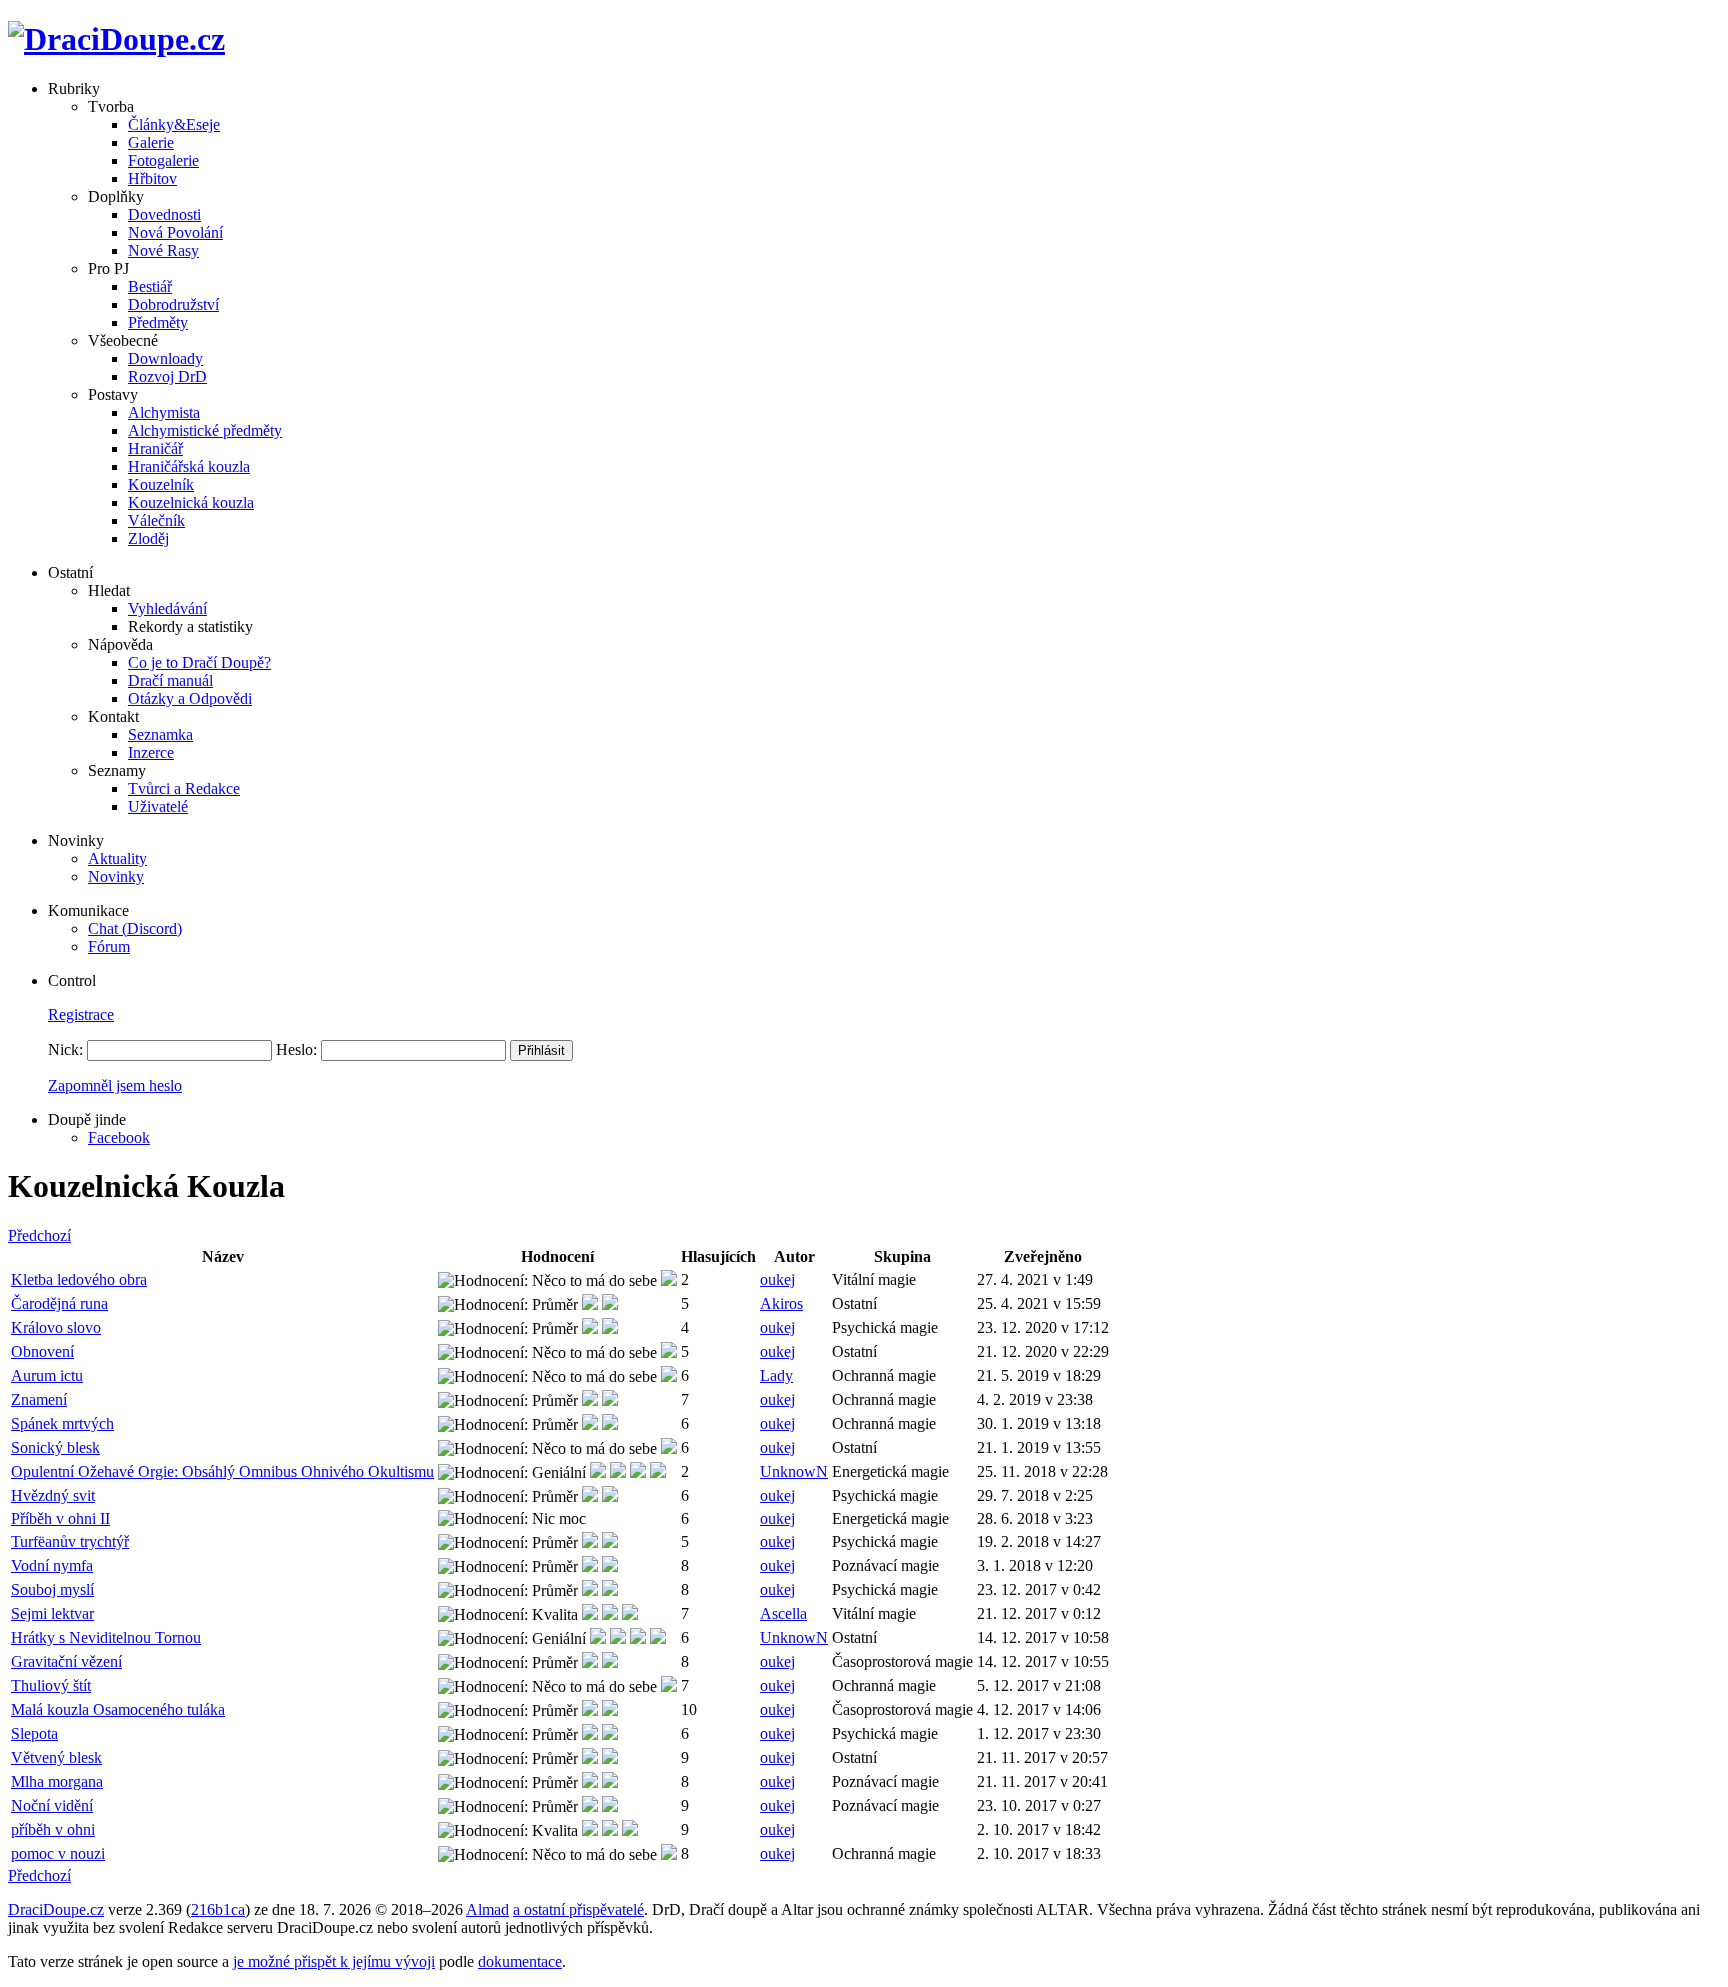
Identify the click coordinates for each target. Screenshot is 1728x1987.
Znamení (39, 1399)
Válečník (156, 520)
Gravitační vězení (66, 1661)
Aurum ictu (47, 1375)
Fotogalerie (163, 160)
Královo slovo (56, 1327)
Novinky (116, 876)
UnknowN (794, 1471)
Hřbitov (152, 178)
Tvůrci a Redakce (184, 788)
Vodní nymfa (52, 1565)
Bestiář (150, 286)
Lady (776, 1375)
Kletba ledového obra (79, 1279)
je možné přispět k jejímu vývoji (334, 1961)
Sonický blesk (55, 1447)
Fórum (109, 946)
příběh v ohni (53, 1829)
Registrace (81, 1014)
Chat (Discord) (135, 928)
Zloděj (148, 538)
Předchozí (39, 1235)
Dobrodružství (173, 304)
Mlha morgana (57, 1781)
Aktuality (117, 858)
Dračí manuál (170, 680)
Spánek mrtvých (62, 1423)
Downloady (165, 358)
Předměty (158, 322)
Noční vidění (52, 1805)
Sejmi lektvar (52, 1613)
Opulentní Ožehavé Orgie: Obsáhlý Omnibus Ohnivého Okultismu (222, 1471)
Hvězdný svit (53, 1495)
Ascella (783, 1613)
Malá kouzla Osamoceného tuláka (118, 1709)
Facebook (119, 1137)
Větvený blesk (56, 1757)
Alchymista (164, 412)
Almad (487, 1909)
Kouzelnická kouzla (191, 502)
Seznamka (160, 734)
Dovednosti (164, 214)
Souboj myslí (52, 1589)
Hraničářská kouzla (189, 466)
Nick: (65, 1049)
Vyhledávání (167, 608)
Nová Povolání (175, 232)
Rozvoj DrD (167, 376)
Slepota (34, 1733)
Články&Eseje (174, 124)
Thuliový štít (51, 1685)
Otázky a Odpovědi (190, 698)
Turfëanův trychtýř (70, 1541)
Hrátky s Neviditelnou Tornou (106, 1637)
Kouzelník (161, 484)
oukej (777, 1279)
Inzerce (151, 752)
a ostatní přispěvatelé (578, 1909)
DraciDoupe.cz (56, 1909)
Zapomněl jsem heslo (115, 1085)
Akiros (781, 1303)
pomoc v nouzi (58, 1853)
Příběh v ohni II (60, 1518)
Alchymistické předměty (205, 430)
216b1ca (218, 1909)
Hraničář (155, 448)
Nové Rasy (163, 250)
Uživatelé (158, 806)
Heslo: (296, 1049)
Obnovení (42, 1351)
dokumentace (520, 1961)
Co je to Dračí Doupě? (199, 662)
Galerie (151, 142)
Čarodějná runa (59, 1303)
